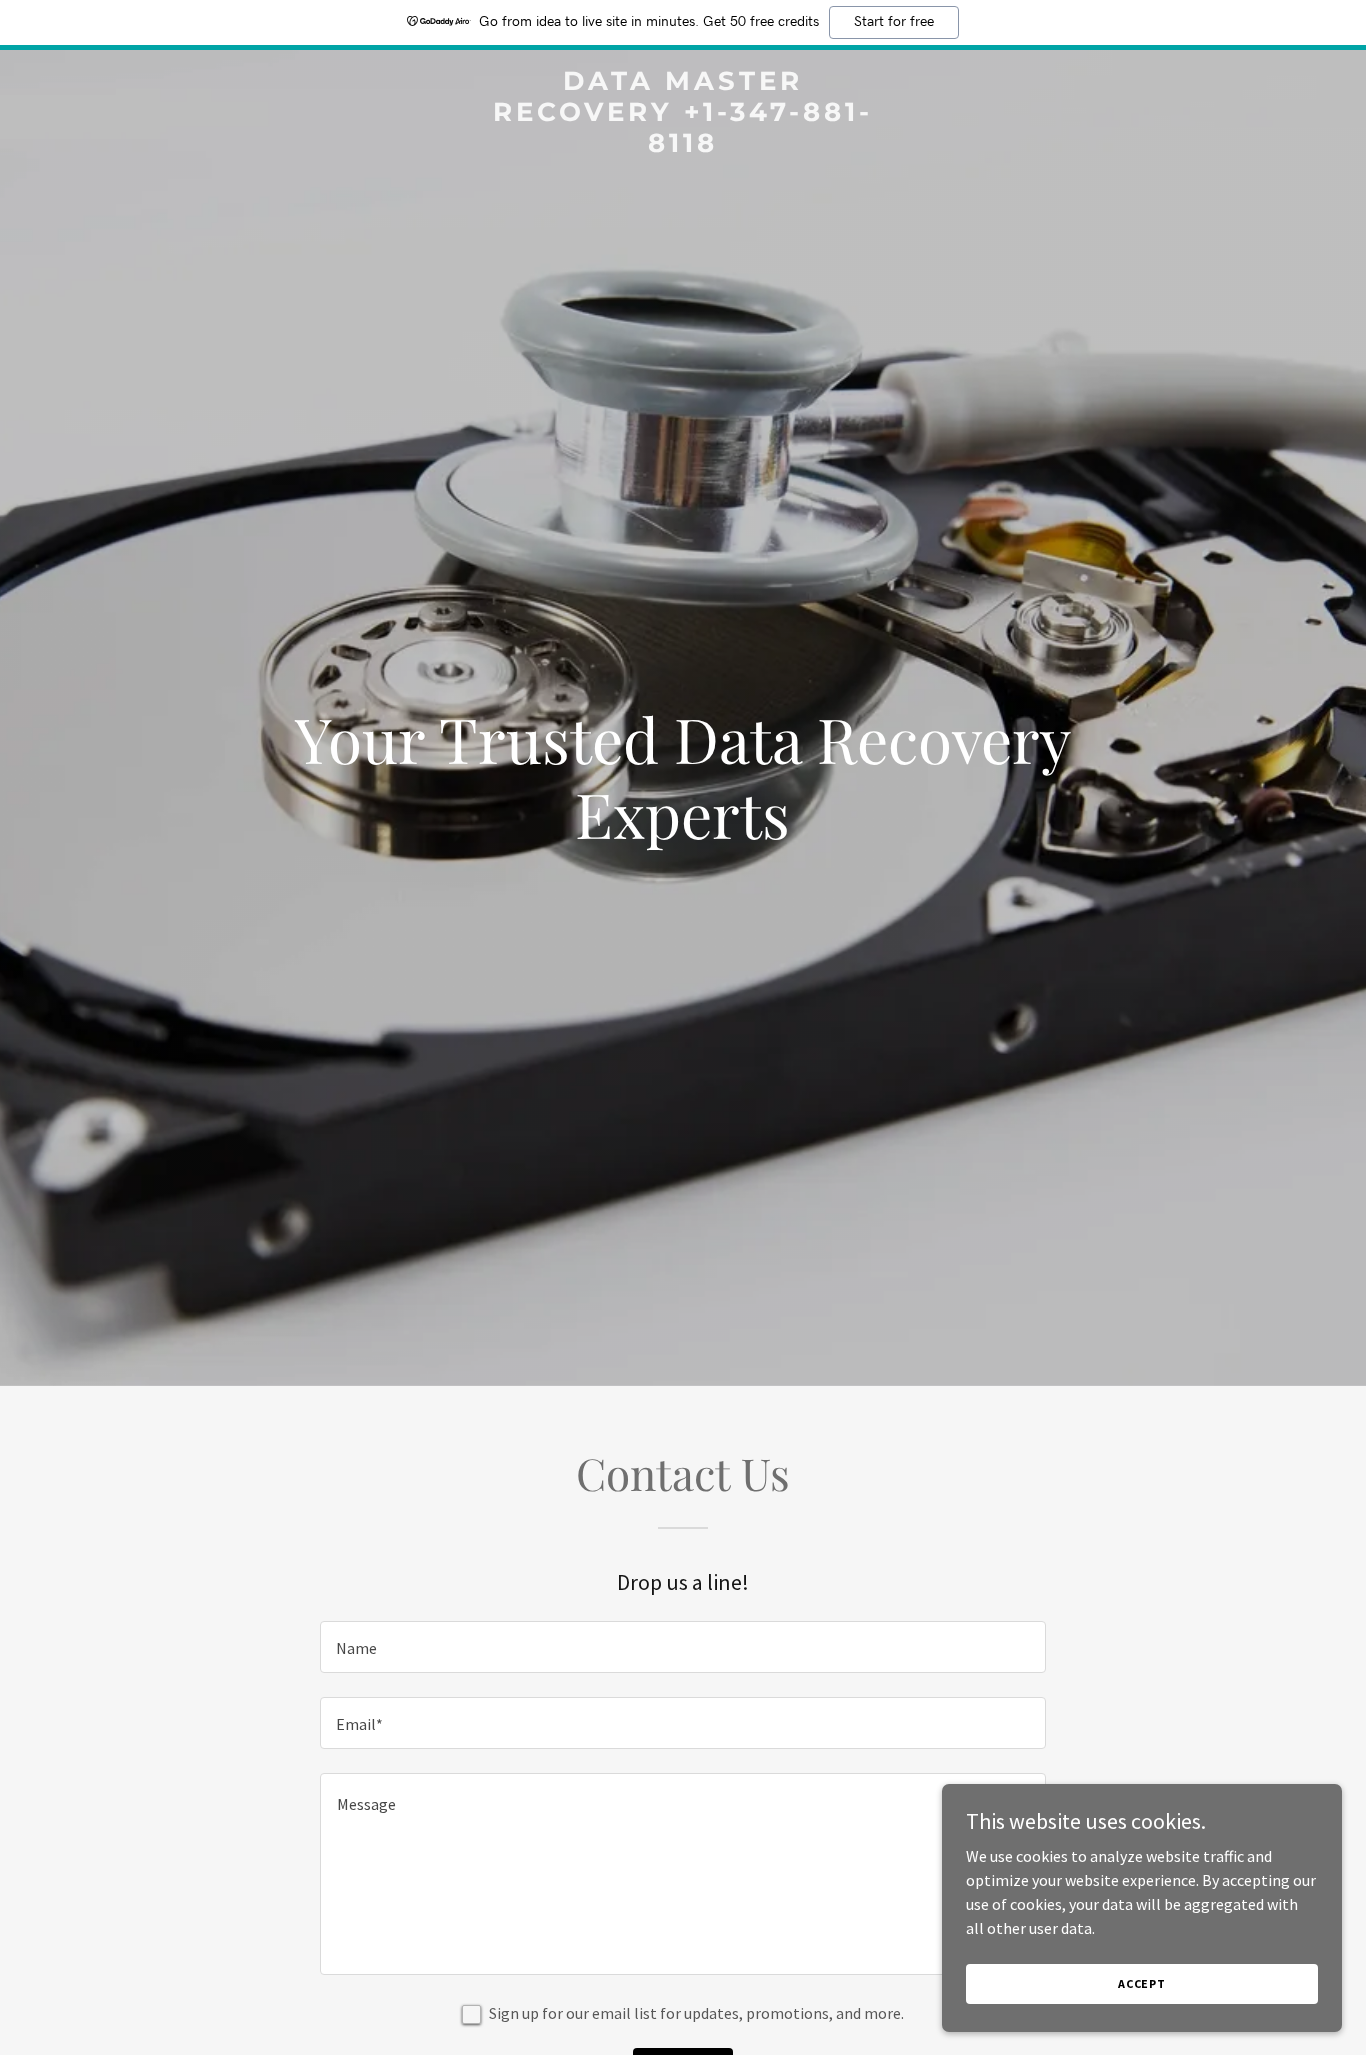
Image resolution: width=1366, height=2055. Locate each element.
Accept (1142, 1983)
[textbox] (682, 1647)
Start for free (894, 22)
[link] (682, 146)
